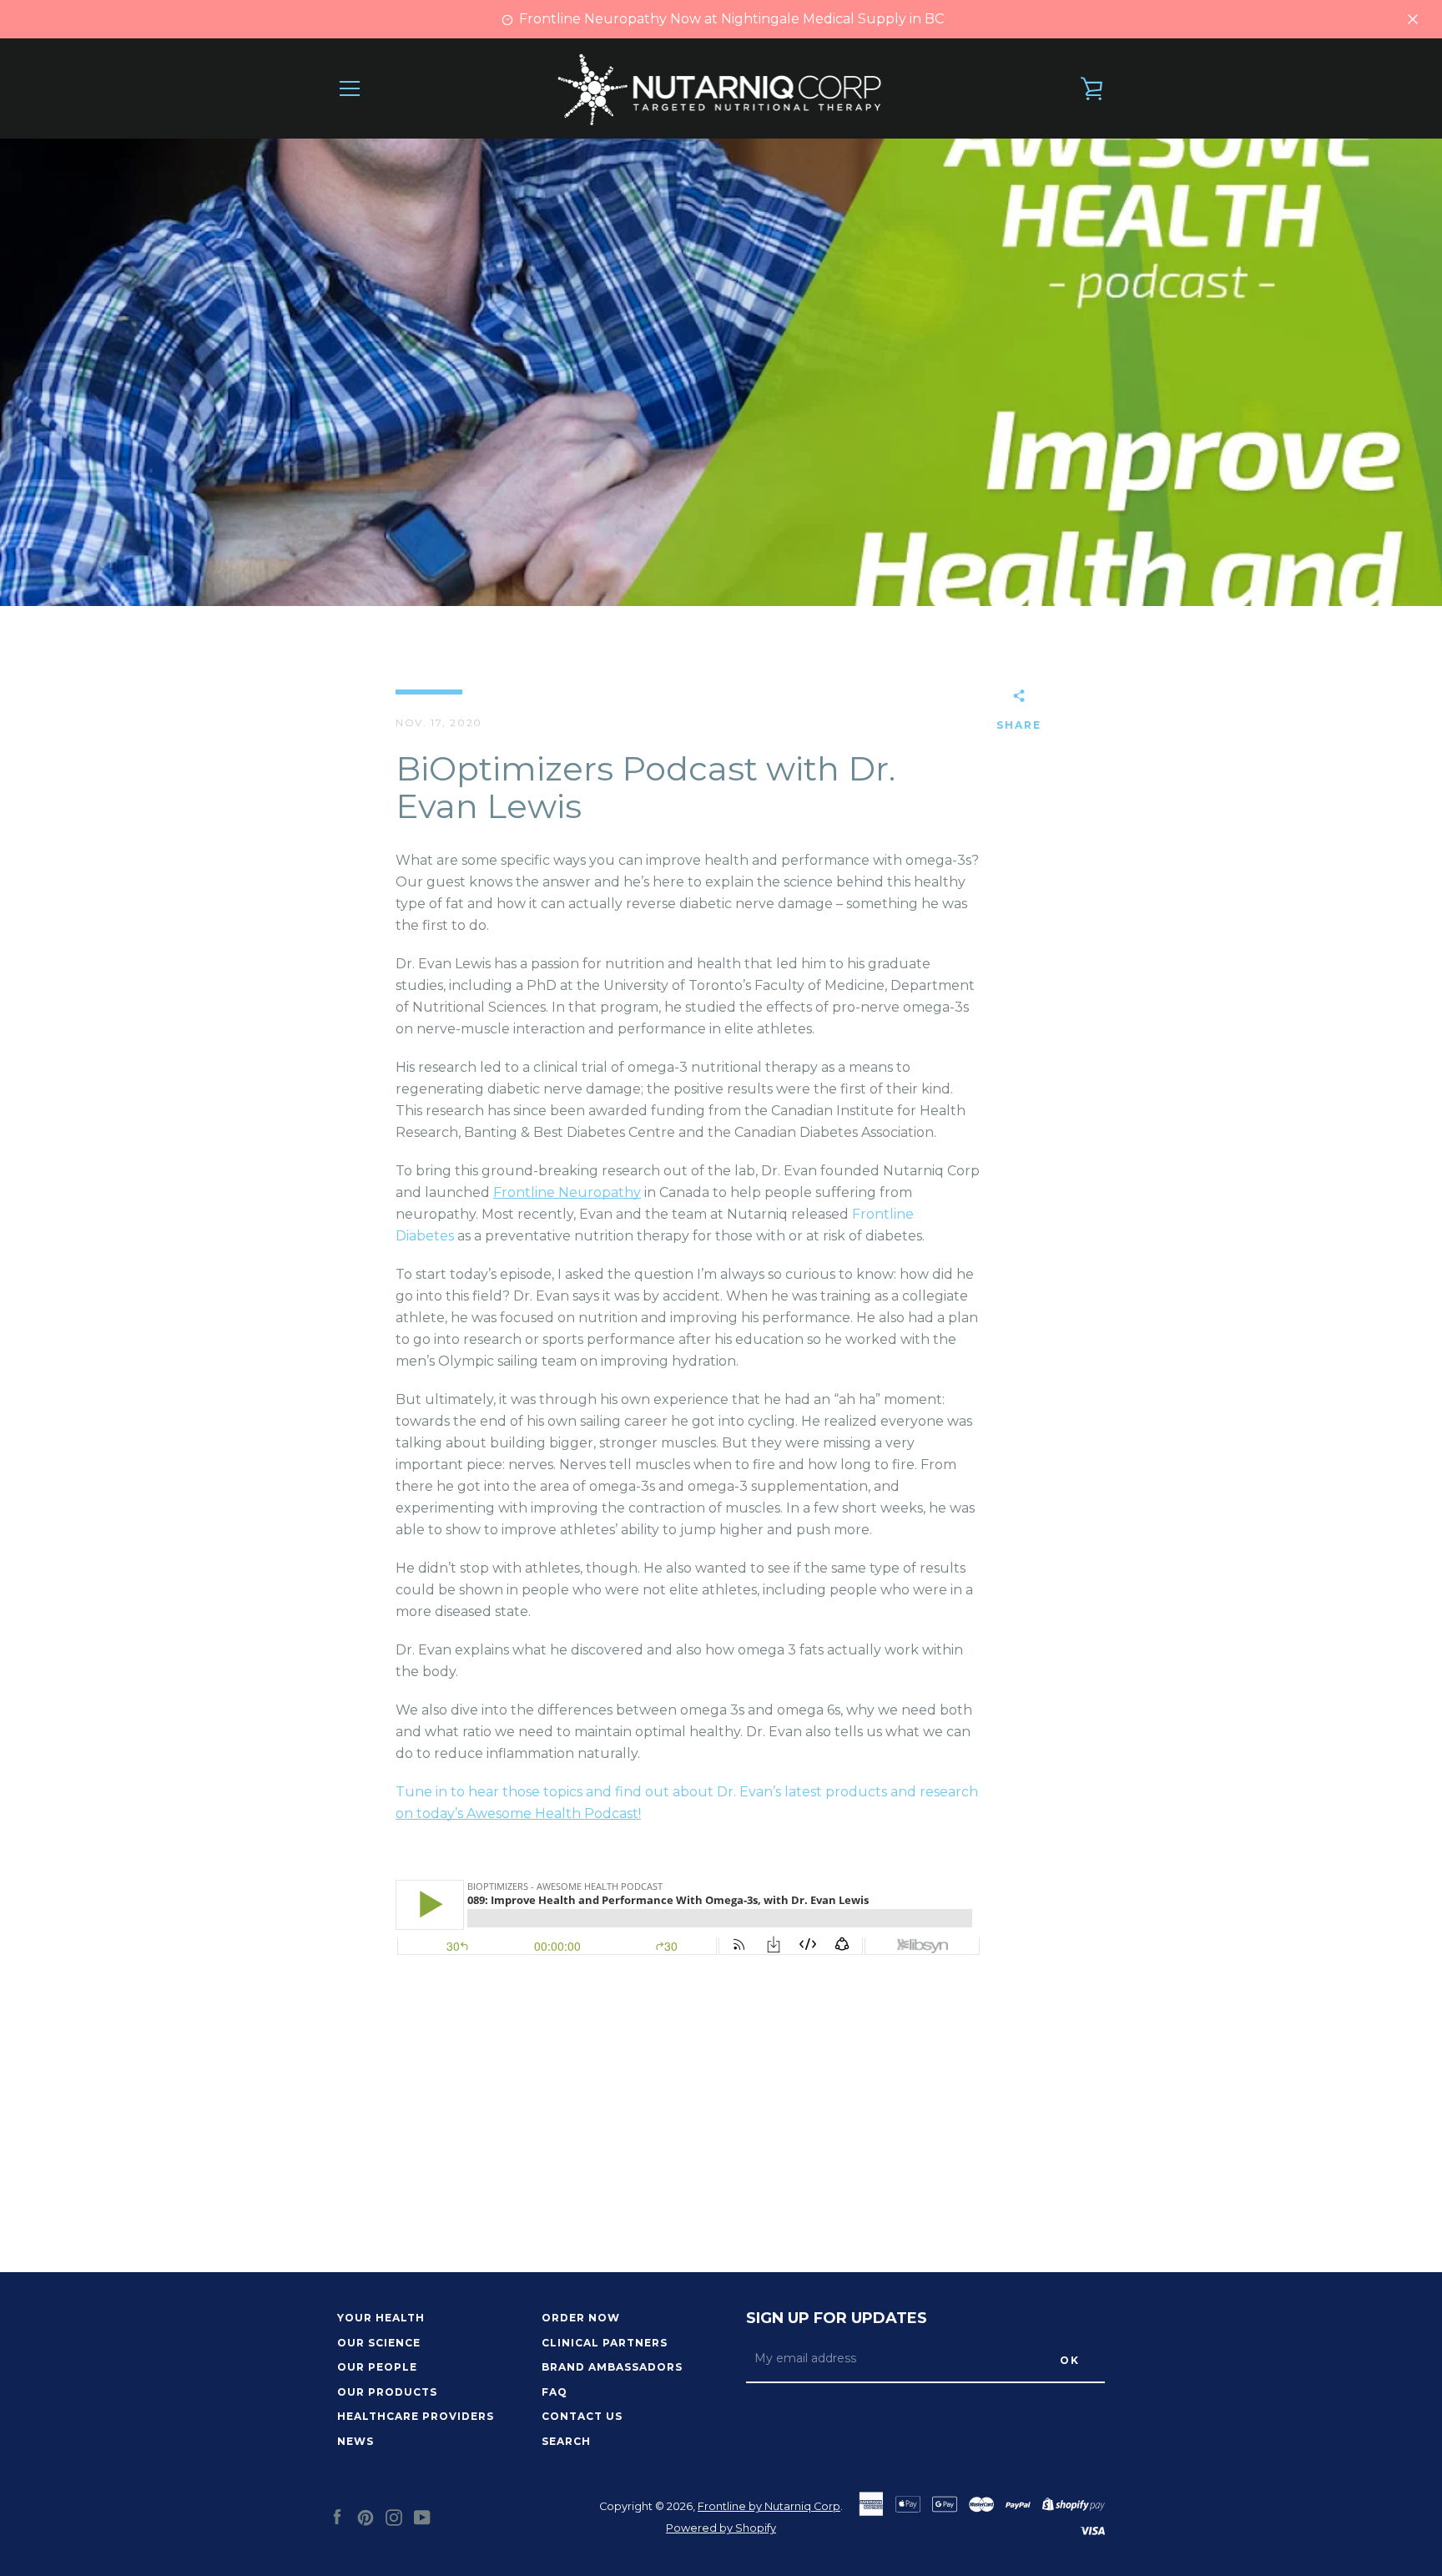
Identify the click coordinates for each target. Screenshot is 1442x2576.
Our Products (387, 2392)
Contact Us (582, 2416)
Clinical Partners (605, 2343)
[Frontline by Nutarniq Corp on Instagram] (394, 2516)
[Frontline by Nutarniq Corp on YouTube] (422, 2516)
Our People (377, 2367)
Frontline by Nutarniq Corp (769, 2506)
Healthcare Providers (416, 2416)
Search (566, 2441)
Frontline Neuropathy (567, 1192)
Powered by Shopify (721, 2528)
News (355, 2441)
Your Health (381, 2318)
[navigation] (350, 88)
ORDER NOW (581, 2318)
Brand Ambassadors (612, 2367)
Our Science (379, 2343)
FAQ (555, 2392)
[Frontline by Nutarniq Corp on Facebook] (337, 2516)
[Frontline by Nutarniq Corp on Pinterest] (366, 2516)
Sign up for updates (837, 2318)
